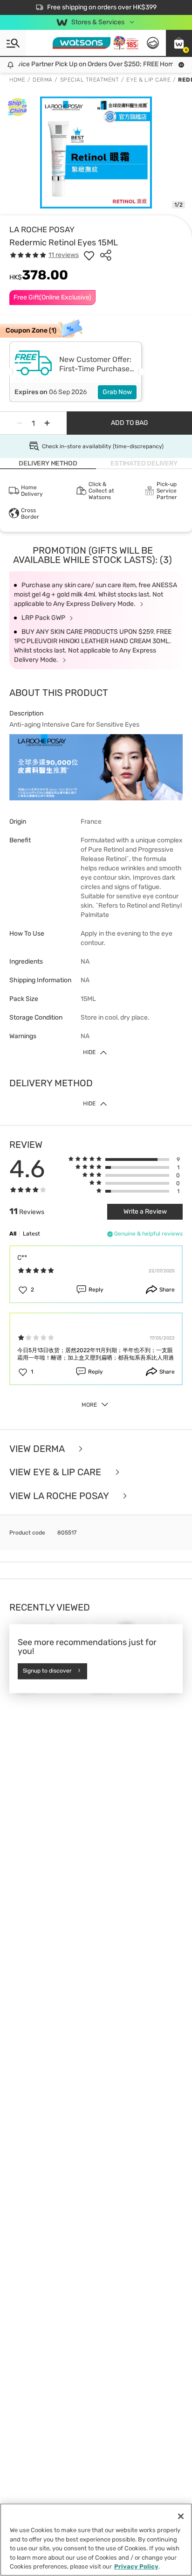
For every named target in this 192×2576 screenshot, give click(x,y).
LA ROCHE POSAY (42, 229)
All (13, 1234)
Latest (31, 1234)
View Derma (38, 1449)
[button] (179, 43)
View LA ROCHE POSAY (60, 1496)
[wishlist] (89, 255)
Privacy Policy (136, 2566)
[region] (96, 2540)
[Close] (181, 2516)
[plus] (47, 423)
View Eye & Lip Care (56, 1472)
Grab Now (117, 392)
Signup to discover (47, 1671)
